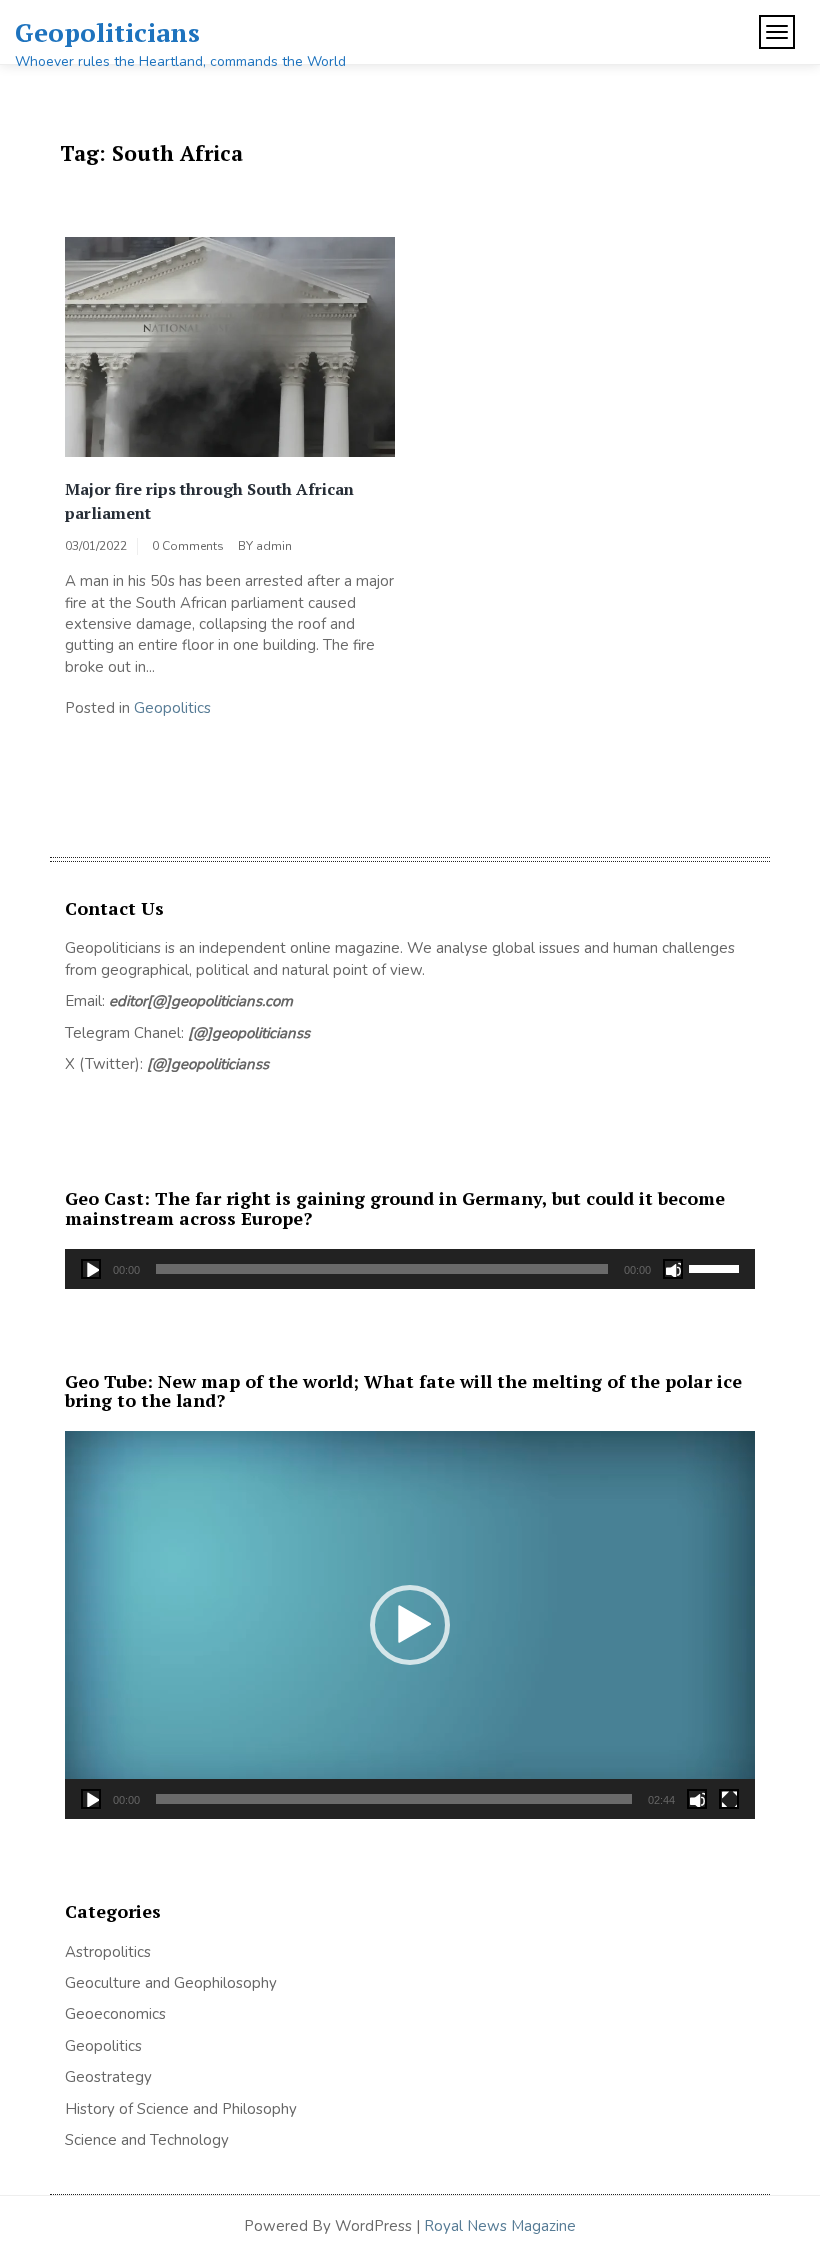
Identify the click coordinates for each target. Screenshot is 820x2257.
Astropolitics (108, 1952)
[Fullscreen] (729, 1799)
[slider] (717, 1267)
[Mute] (673, 1269)
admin (274, 546)
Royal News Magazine (500, 2226)
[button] (410, 1625)
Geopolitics (172, 708)
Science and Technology (147, 2140)
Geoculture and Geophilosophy (171, 1983)
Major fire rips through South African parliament (209, 501)
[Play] (91, 1269)
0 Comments (188, 546)
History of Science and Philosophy (181, 2109)
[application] (410, 1269)
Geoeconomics (115, 2014)
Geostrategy (108, 2077)
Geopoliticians (107, 32)
